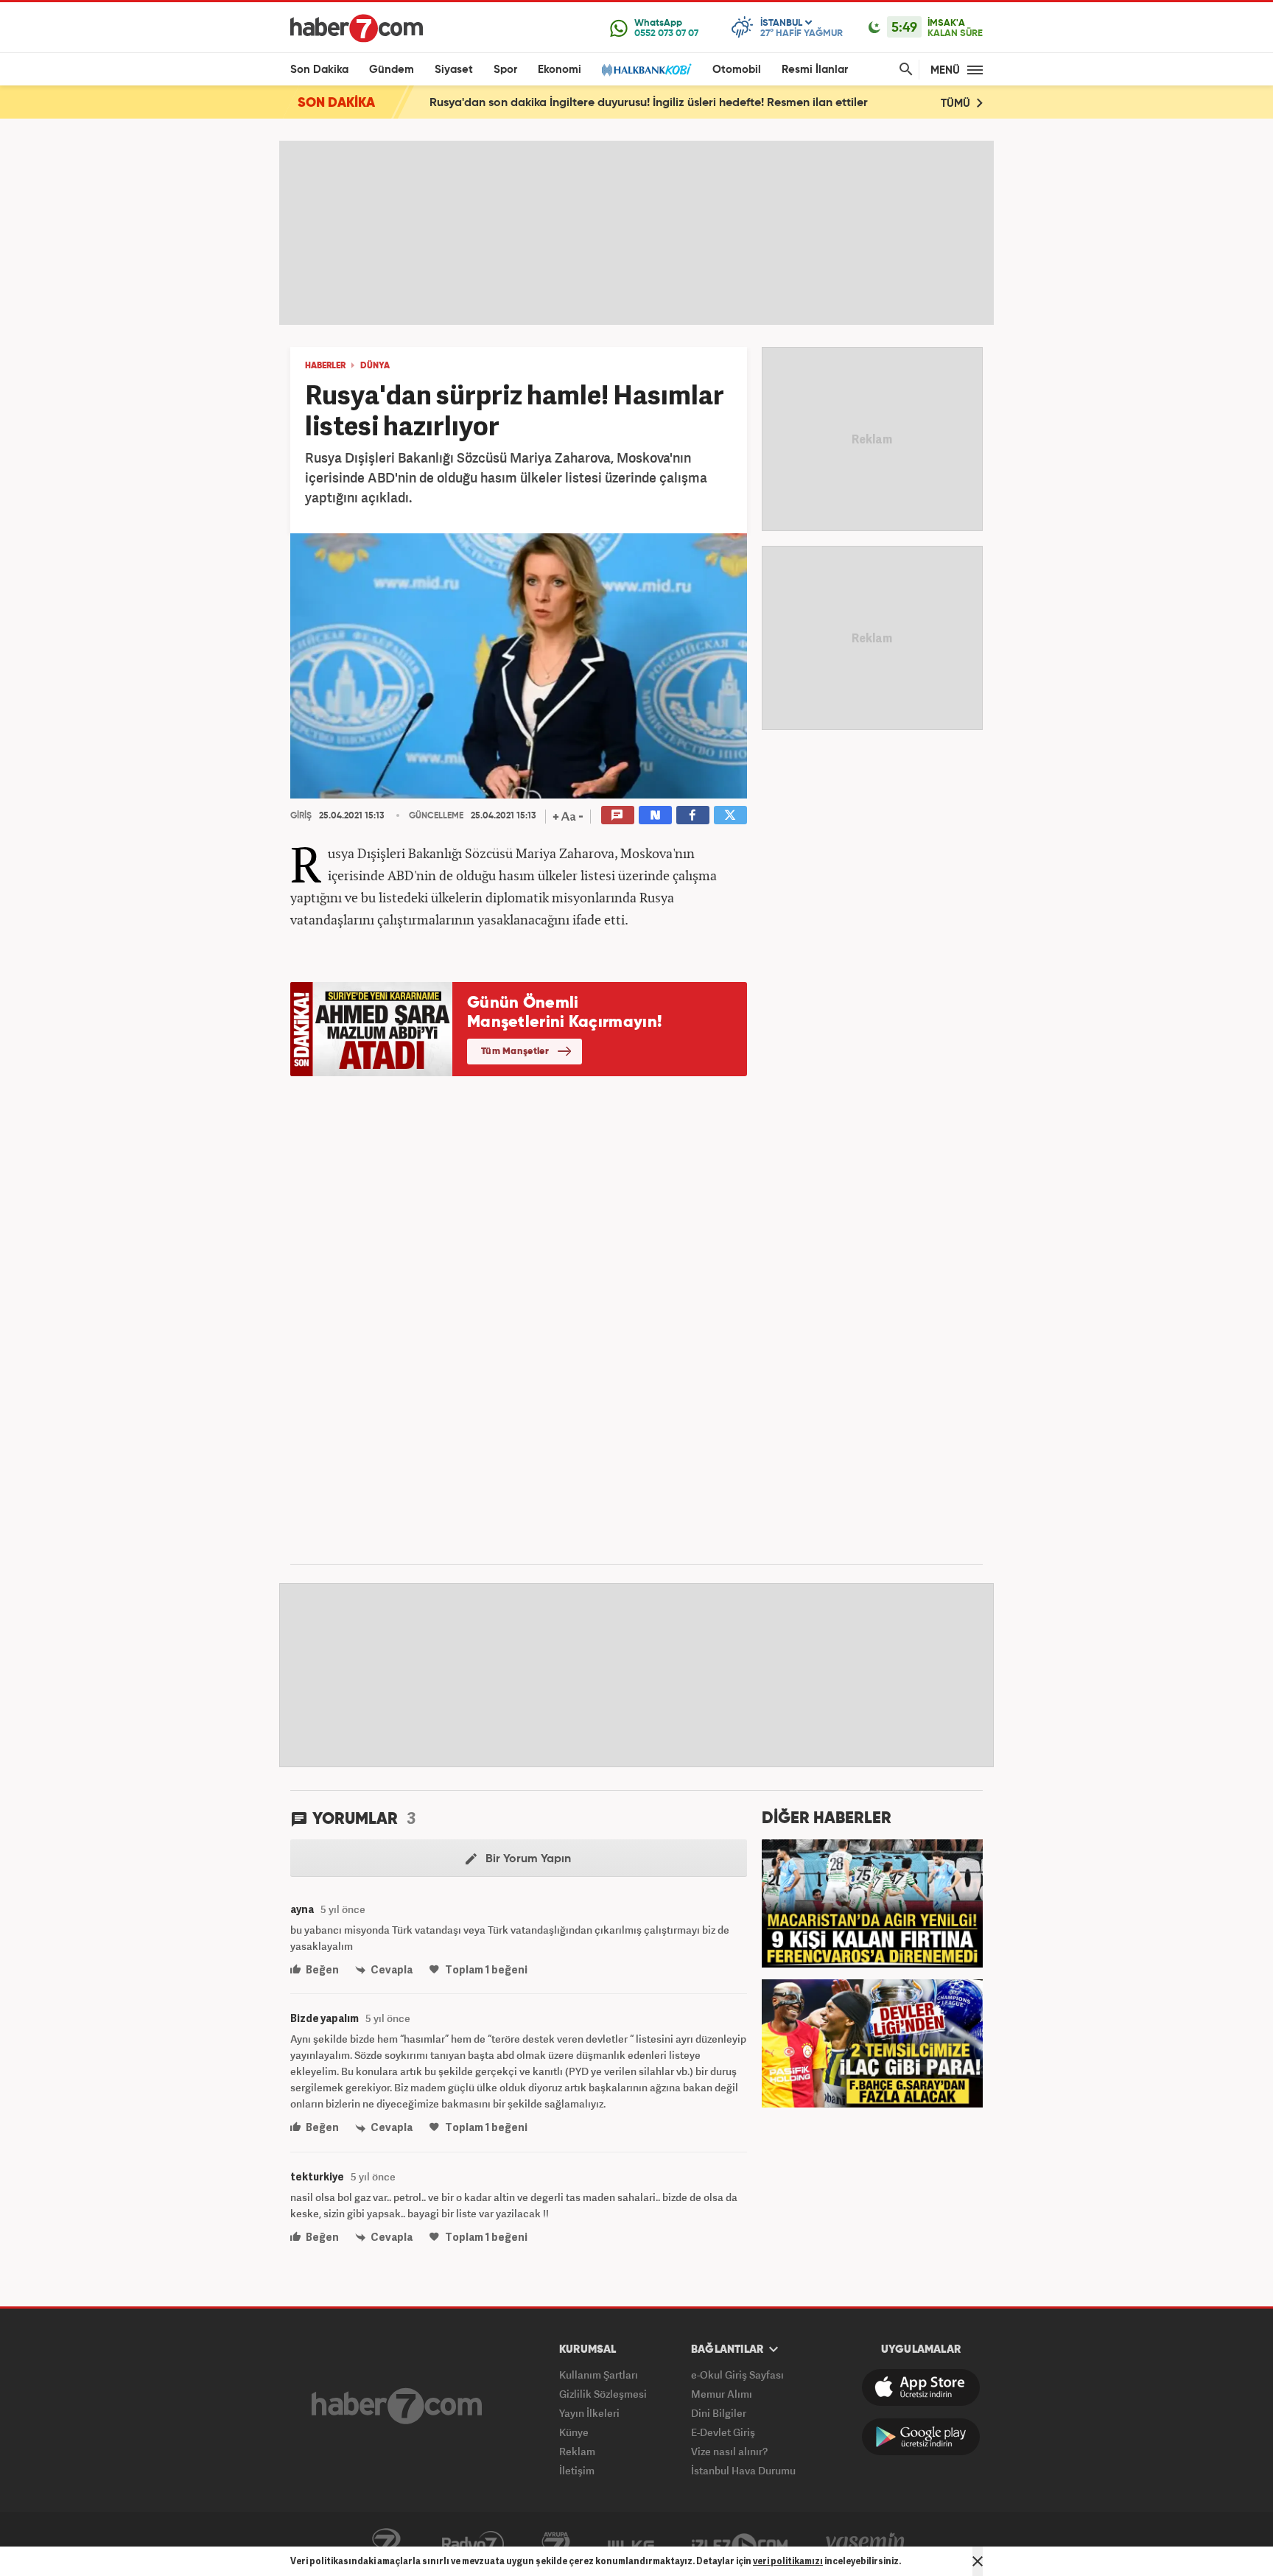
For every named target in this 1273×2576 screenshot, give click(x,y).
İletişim (577, 2470)
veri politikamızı (788, 2561)
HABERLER (325, 366)
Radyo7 (473, 2544)
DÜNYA (375, 366)
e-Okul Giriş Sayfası (737, 2375)
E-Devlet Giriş (723, 2432)
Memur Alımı (722, 2394)
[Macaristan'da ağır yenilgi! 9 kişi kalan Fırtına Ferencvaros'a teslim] (872, 1902)
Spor (505, 70)
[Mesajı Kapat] (978, 2561)
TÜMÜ (957, 103)
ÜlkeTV (631, 2544)
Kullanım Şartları (599, 2375)
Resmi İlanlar (815, 70)
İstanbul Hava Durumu (743, 2470)
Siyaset (454, 70)
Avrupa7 (556, 2544)
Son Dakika (319, 70)
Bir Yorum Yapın (527, 1859)
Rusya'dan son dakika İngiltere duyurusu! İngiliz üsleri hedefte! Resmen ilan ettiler (649, 103)
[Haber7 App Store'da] (921, 2387)
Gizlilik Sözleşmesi (603, 2394)
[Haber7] (357, 28)
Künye (574, 2432)
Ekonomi (560, 70)
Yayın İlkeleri (589, 2413)
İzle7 (740, 2544)
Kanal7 (386, 2544)
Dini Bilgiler (719, 2413)
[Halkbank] (647, 70)
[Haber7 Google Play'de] (921, 2437)
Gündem (392, 70)
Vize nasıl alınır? (729, 2451)
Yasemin (866, 2544)
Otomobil (737, 70)
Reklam (577, 2451)
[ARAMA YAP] (903, 70)
